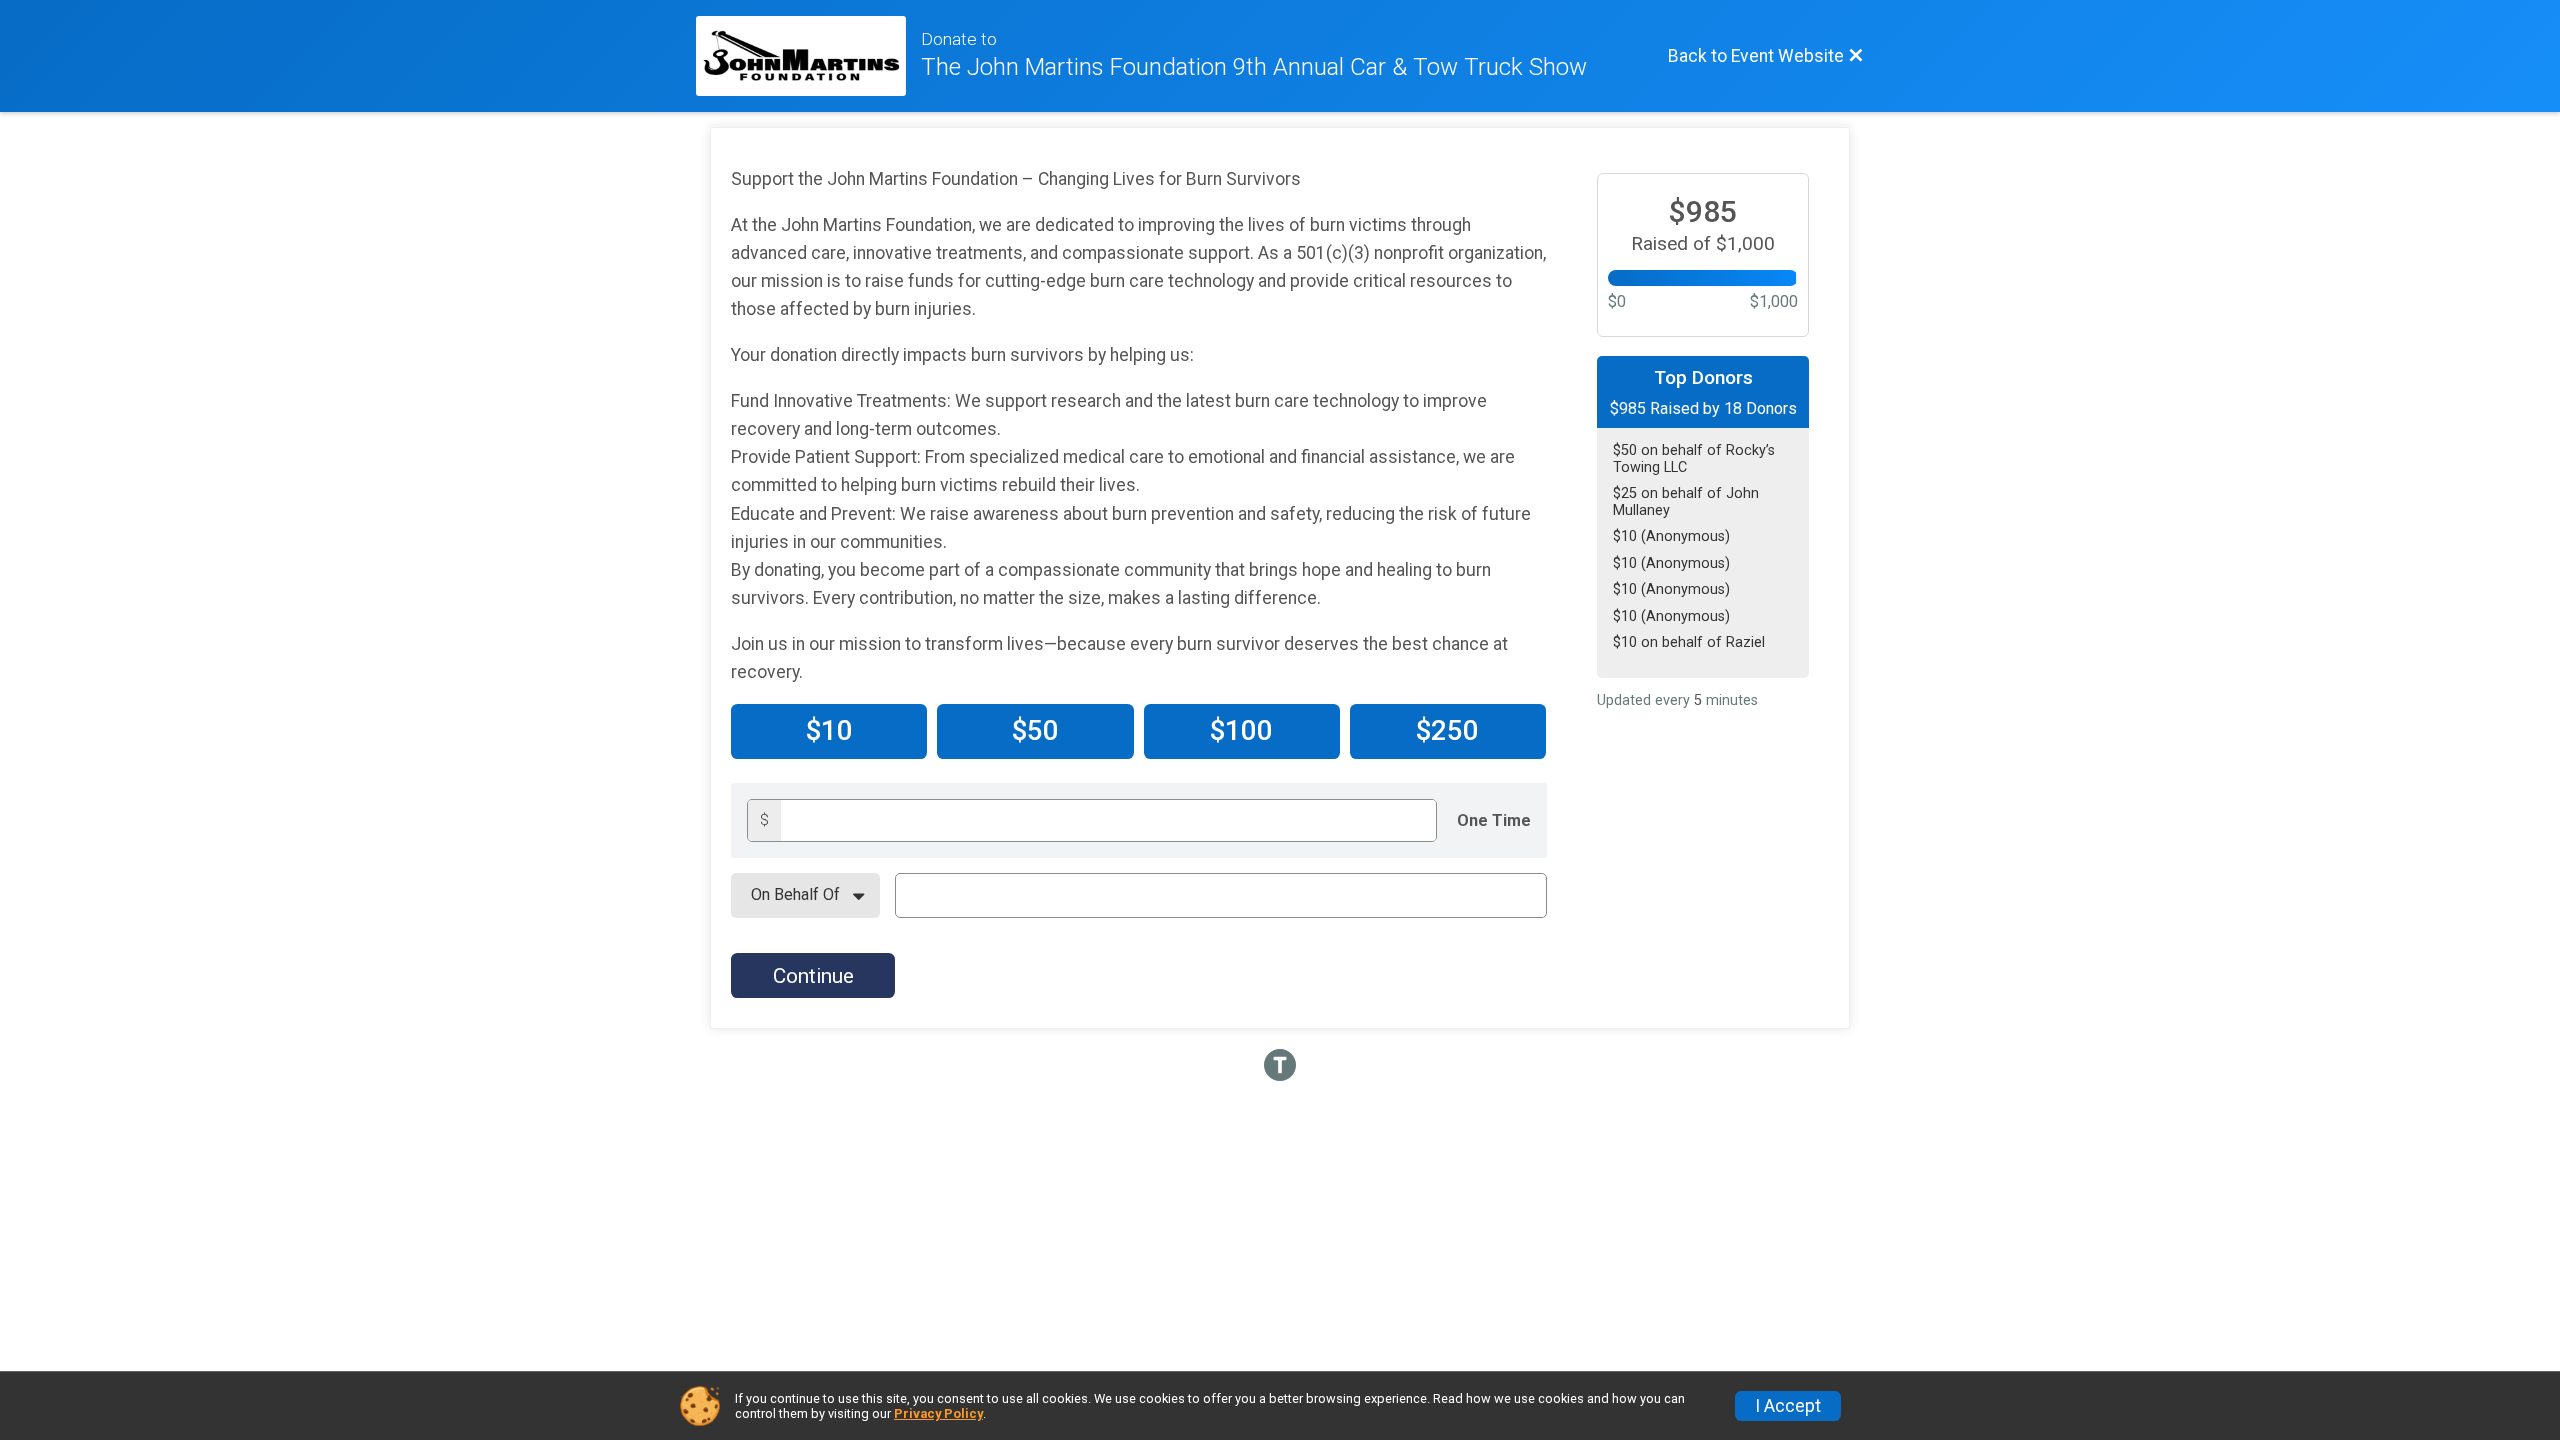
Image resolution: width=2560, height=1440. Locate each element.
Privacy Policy (938, 1413)
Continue (813, 976)
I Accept (1788, 1406)
